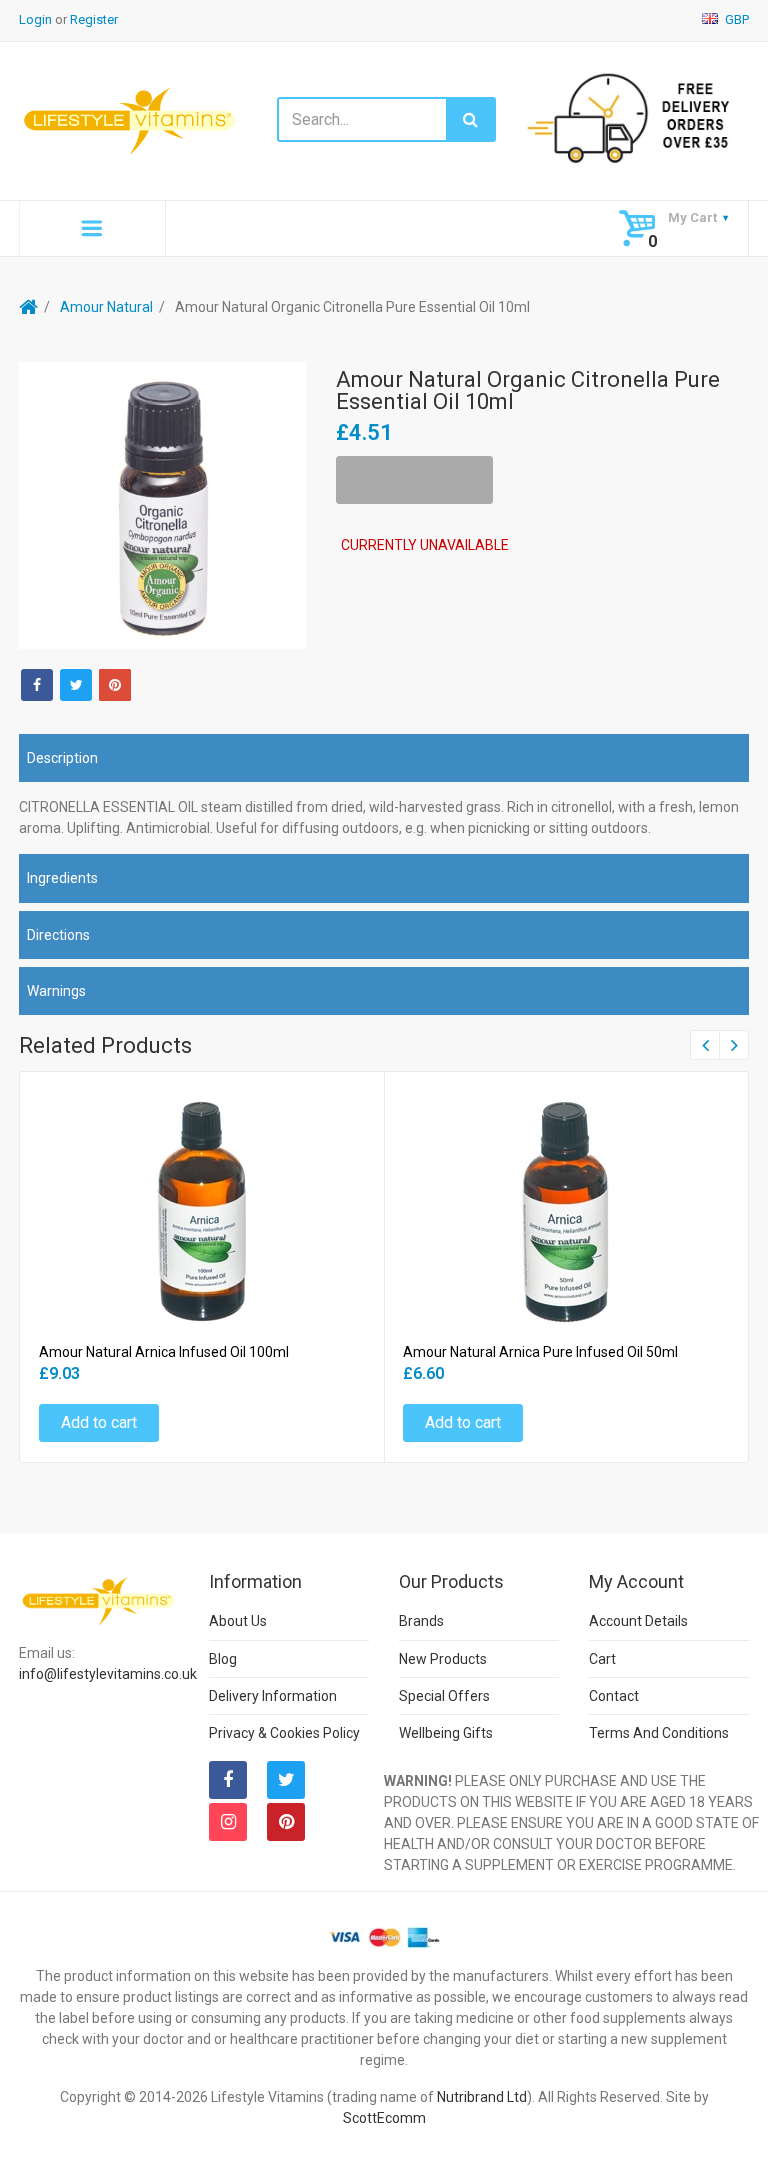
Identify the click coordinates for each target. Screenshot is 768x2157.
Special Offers (444, 1696)
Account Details (638, 1621)
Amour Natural (106, 307)
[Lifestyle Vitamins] (130, 120)
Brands (421, 1621)
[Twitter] (76, 685)
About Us (238, 1621)
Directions (58, 935)
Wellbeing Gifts (446, 1733)
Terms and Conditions (659, 1733)
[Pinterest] (286, 1822)
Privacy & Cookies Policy (284, 1733)
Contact (614, 1696)
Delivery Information (273, 1696)
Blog (223, 1659)
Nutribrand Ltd (482, 2097)
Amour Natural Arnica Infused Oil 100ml (164, 1352)
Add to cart (99, 1422)
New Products (443, 1659)
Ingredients (62, 878)
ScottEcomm (384, 2118)
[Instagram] (228, 1822)
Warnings (56, 991)
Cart (602, 1659)
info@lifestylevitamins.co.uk (108, 1674)
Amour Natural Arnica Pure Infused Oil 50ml (540, 1352)
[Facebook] (37, 685)
